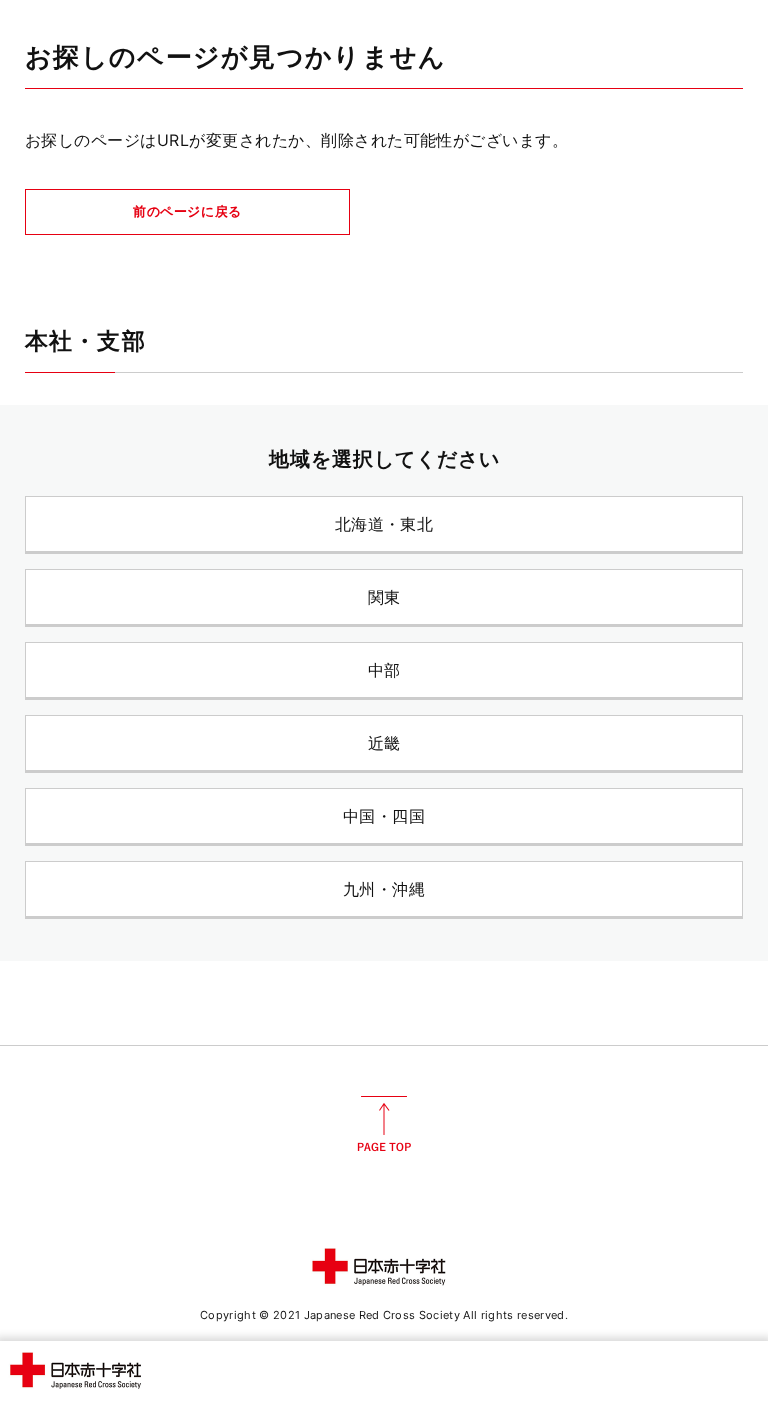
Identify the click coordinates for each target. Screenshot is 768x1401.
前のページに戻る (187, 211)
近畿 (384, 743)
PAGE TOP (384, 1124)
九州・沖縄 (384, 889)
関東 (384, 597)
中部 (384, 670)
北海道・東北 (384, 524)
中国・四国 (384, 816)
